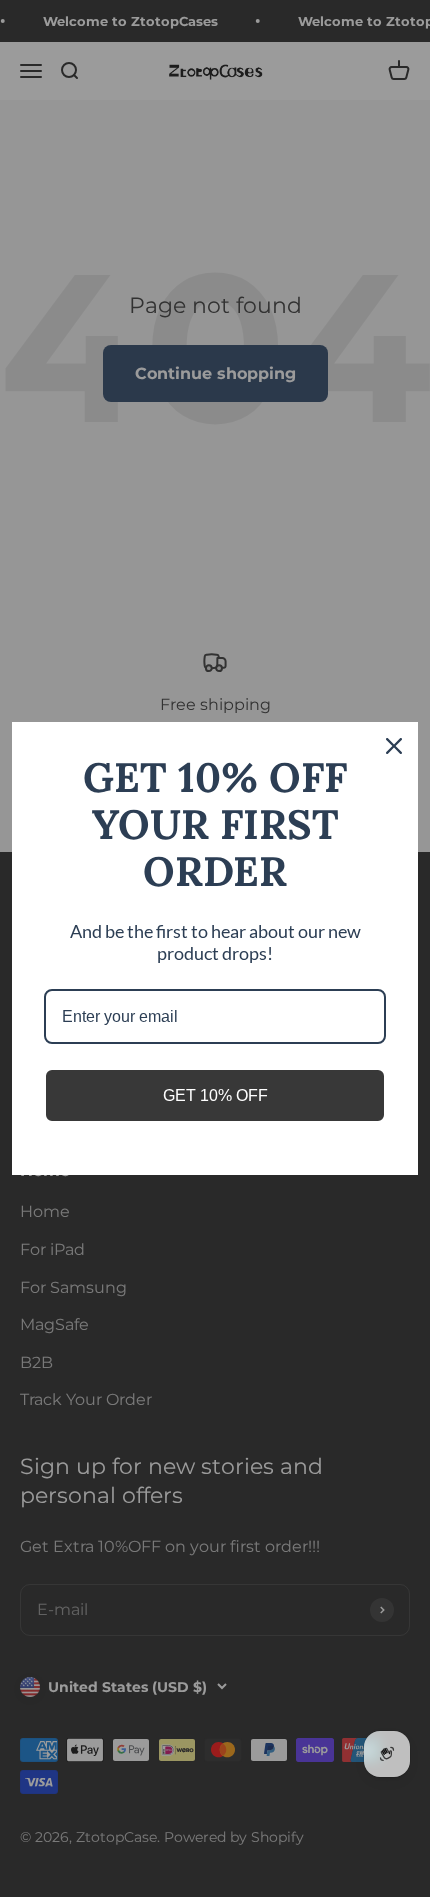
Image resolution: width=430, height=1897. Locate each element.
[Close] (394, 746)
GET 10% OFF (215, 1095)
